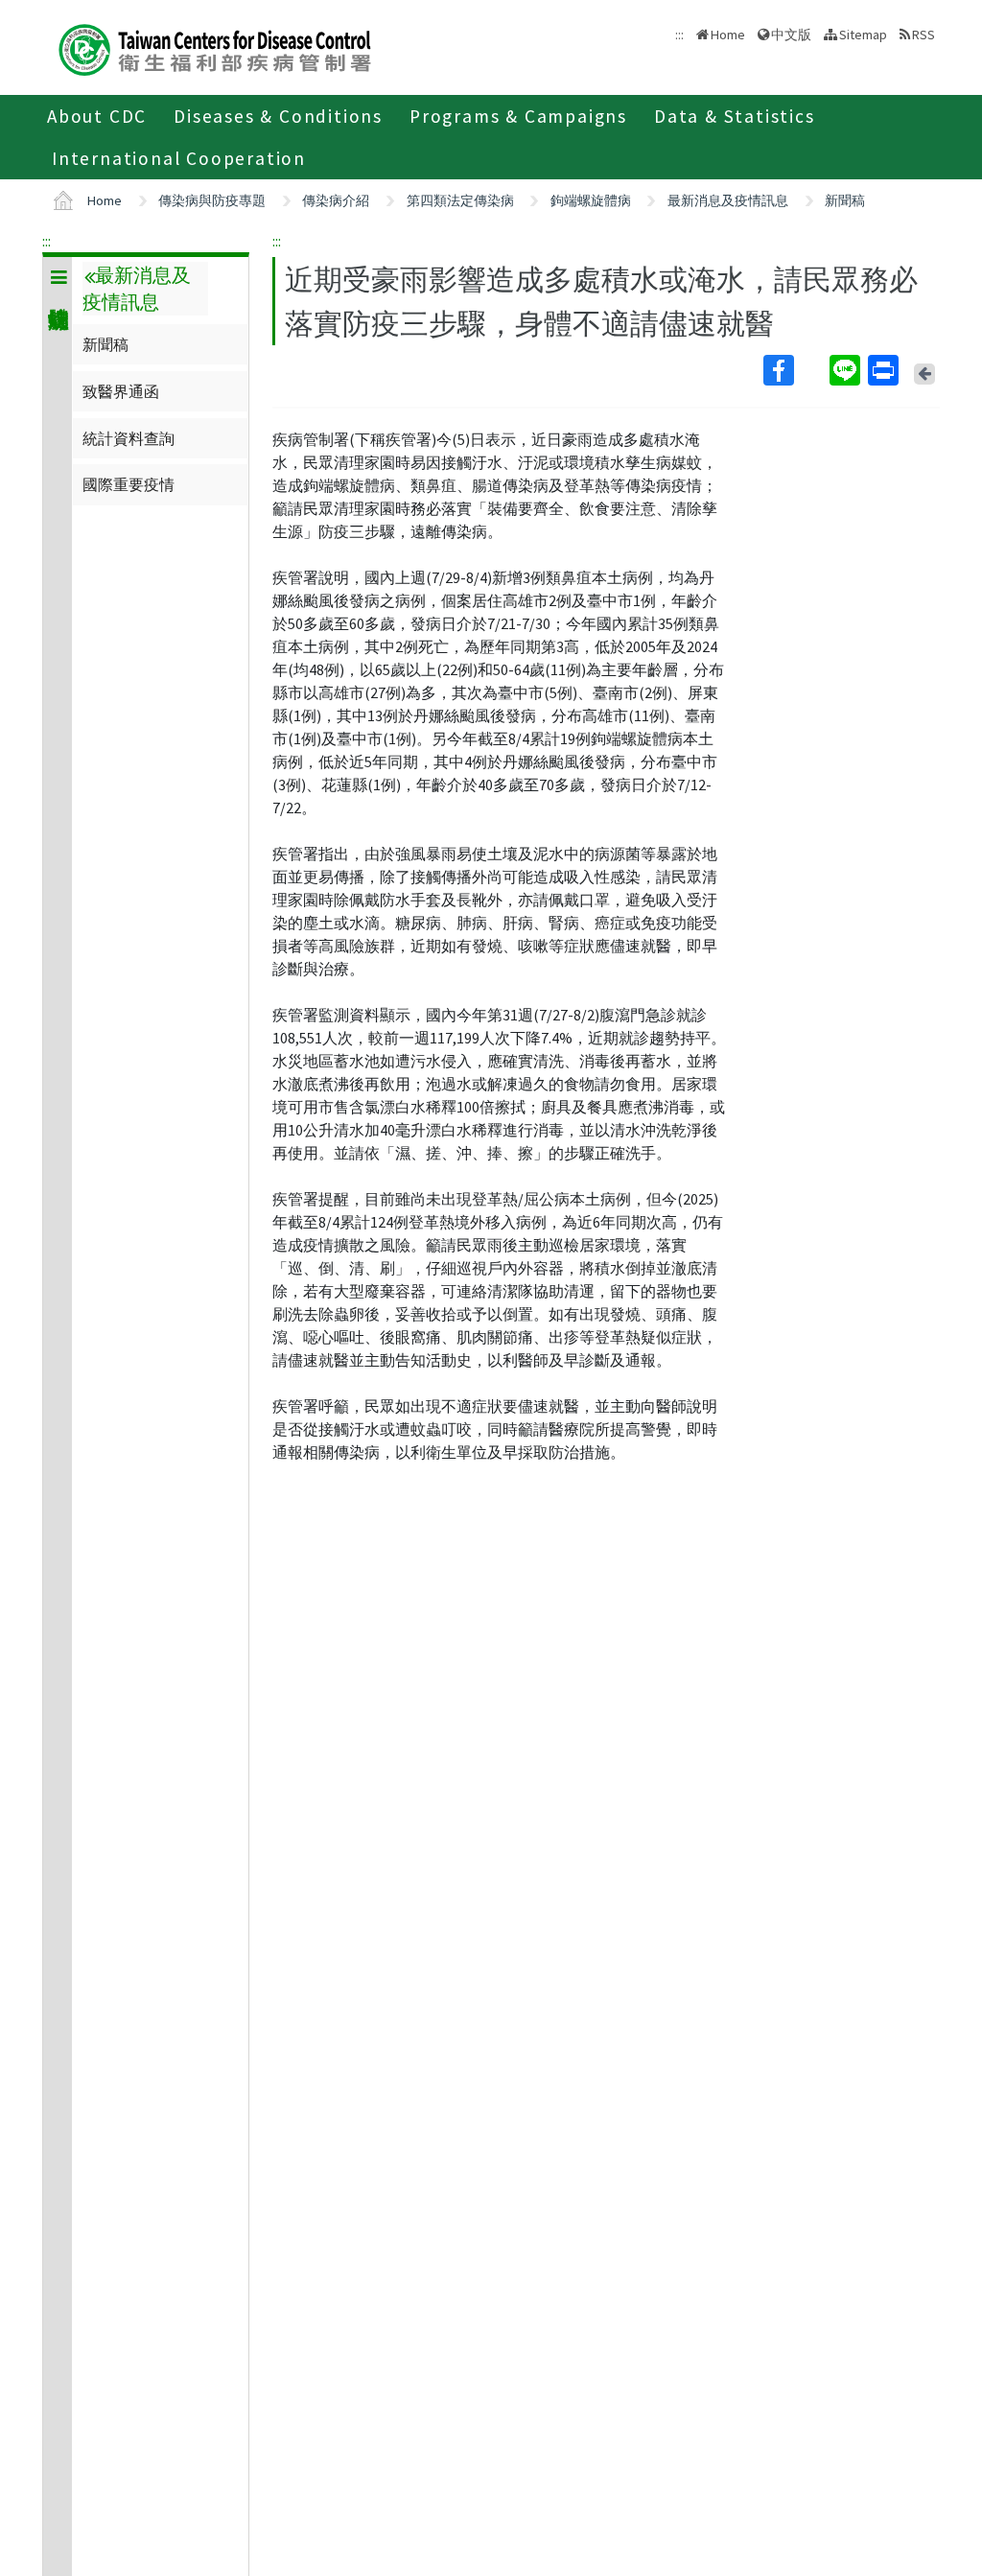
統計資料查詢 (129, 438)
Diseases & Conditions (278, 116)
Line (847, 370)
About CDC (97, 116)
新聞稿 (845, 200)
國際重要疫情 (129, 484)
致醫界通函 (121, 391)
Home (728, 35)
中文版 (791, 33)
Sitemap (863, 35)
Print (885, 370)
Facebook (795, 370)
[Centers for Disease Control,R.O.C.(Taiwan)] (215, 47)
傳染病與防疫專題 (212, 200)
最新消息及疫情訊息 (728, 200)
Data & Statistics (735, 116)
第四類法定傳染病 (460, 200)
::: (47, 241)
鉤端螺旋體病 (591, 200)
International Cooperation (179, 158)
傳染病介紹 (336, 200)
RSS (924, 35)
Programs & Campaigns (518, 116)
